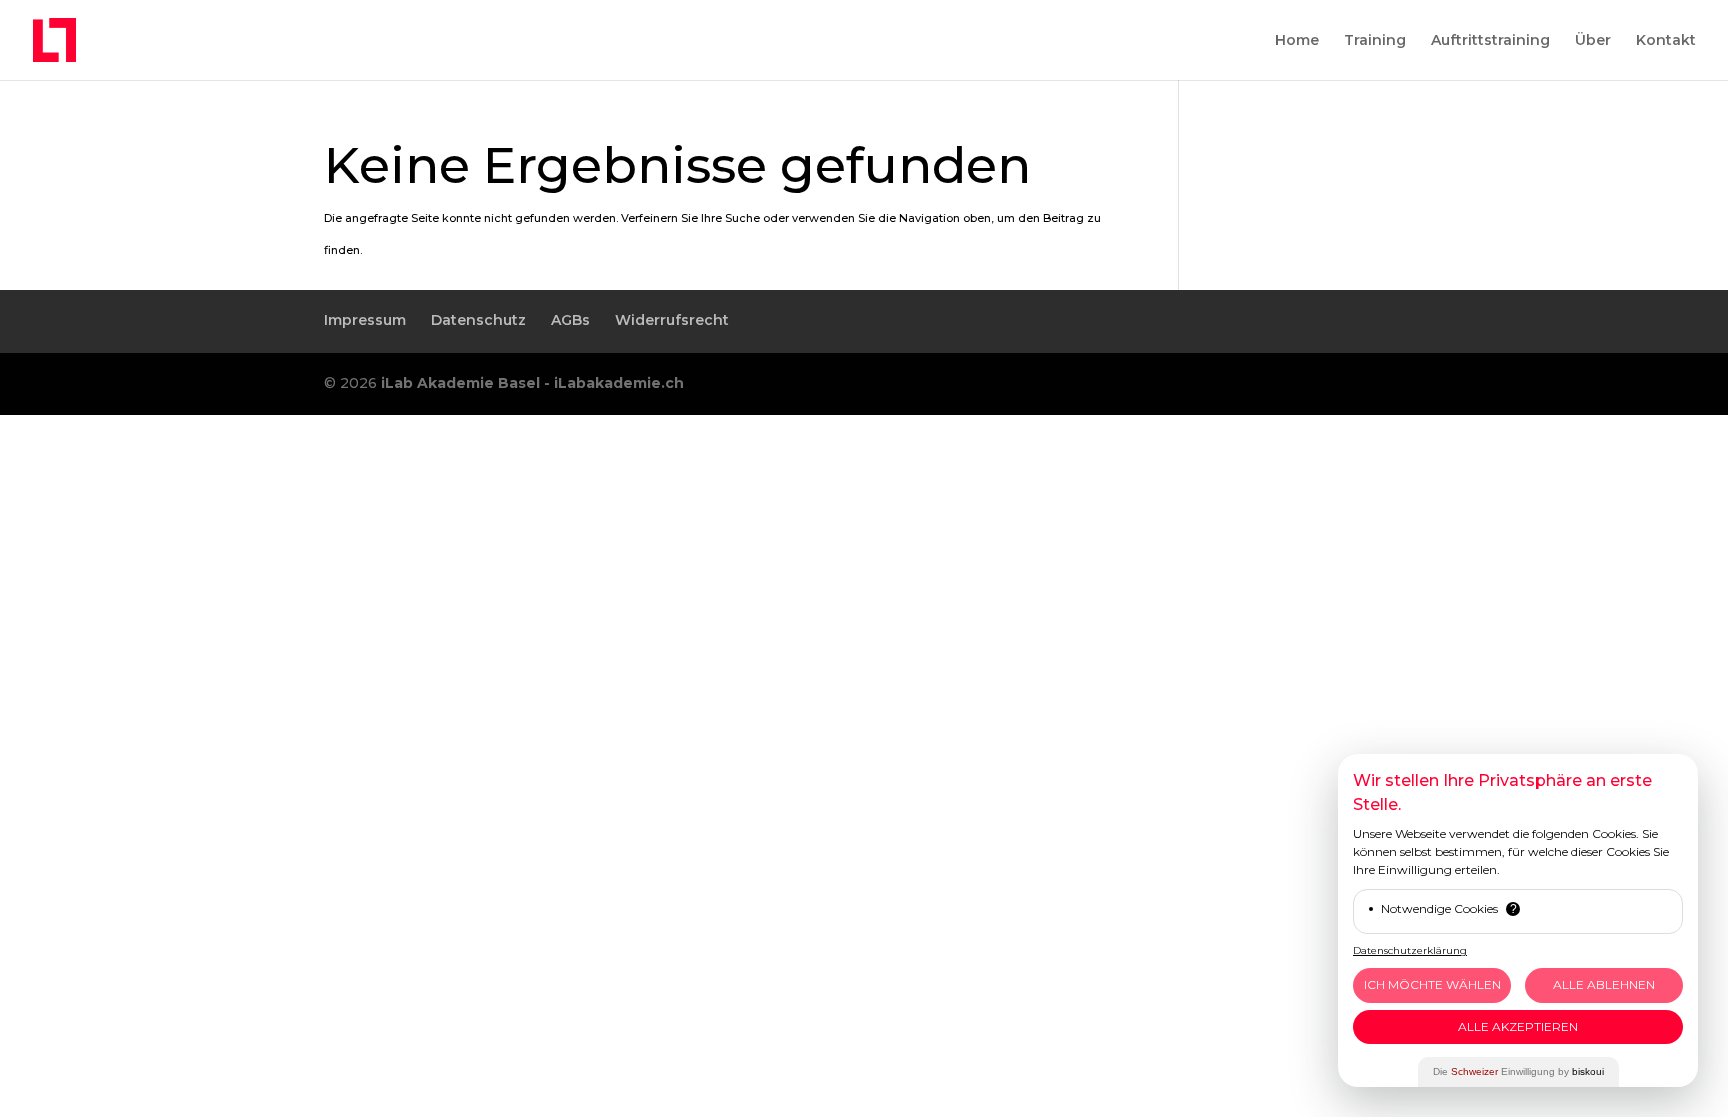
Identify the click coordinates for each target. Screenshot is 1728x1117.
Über (1593, 41)
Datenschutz (478, 320)
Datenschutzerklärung (1410, 950)
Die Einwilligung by (1518, 1071)
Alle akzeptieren (1518, 1026)
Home (1297, 41)
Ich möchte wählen (1432, 984)
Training (1375, 41)
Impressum (365, 320)
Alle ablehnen (1604, 984)
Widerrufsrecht (672, 320)
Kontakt (1666, 41)
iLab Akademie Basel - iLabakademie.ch (532, 383)
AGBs (570, 320)
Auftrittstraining (1490, 41)
